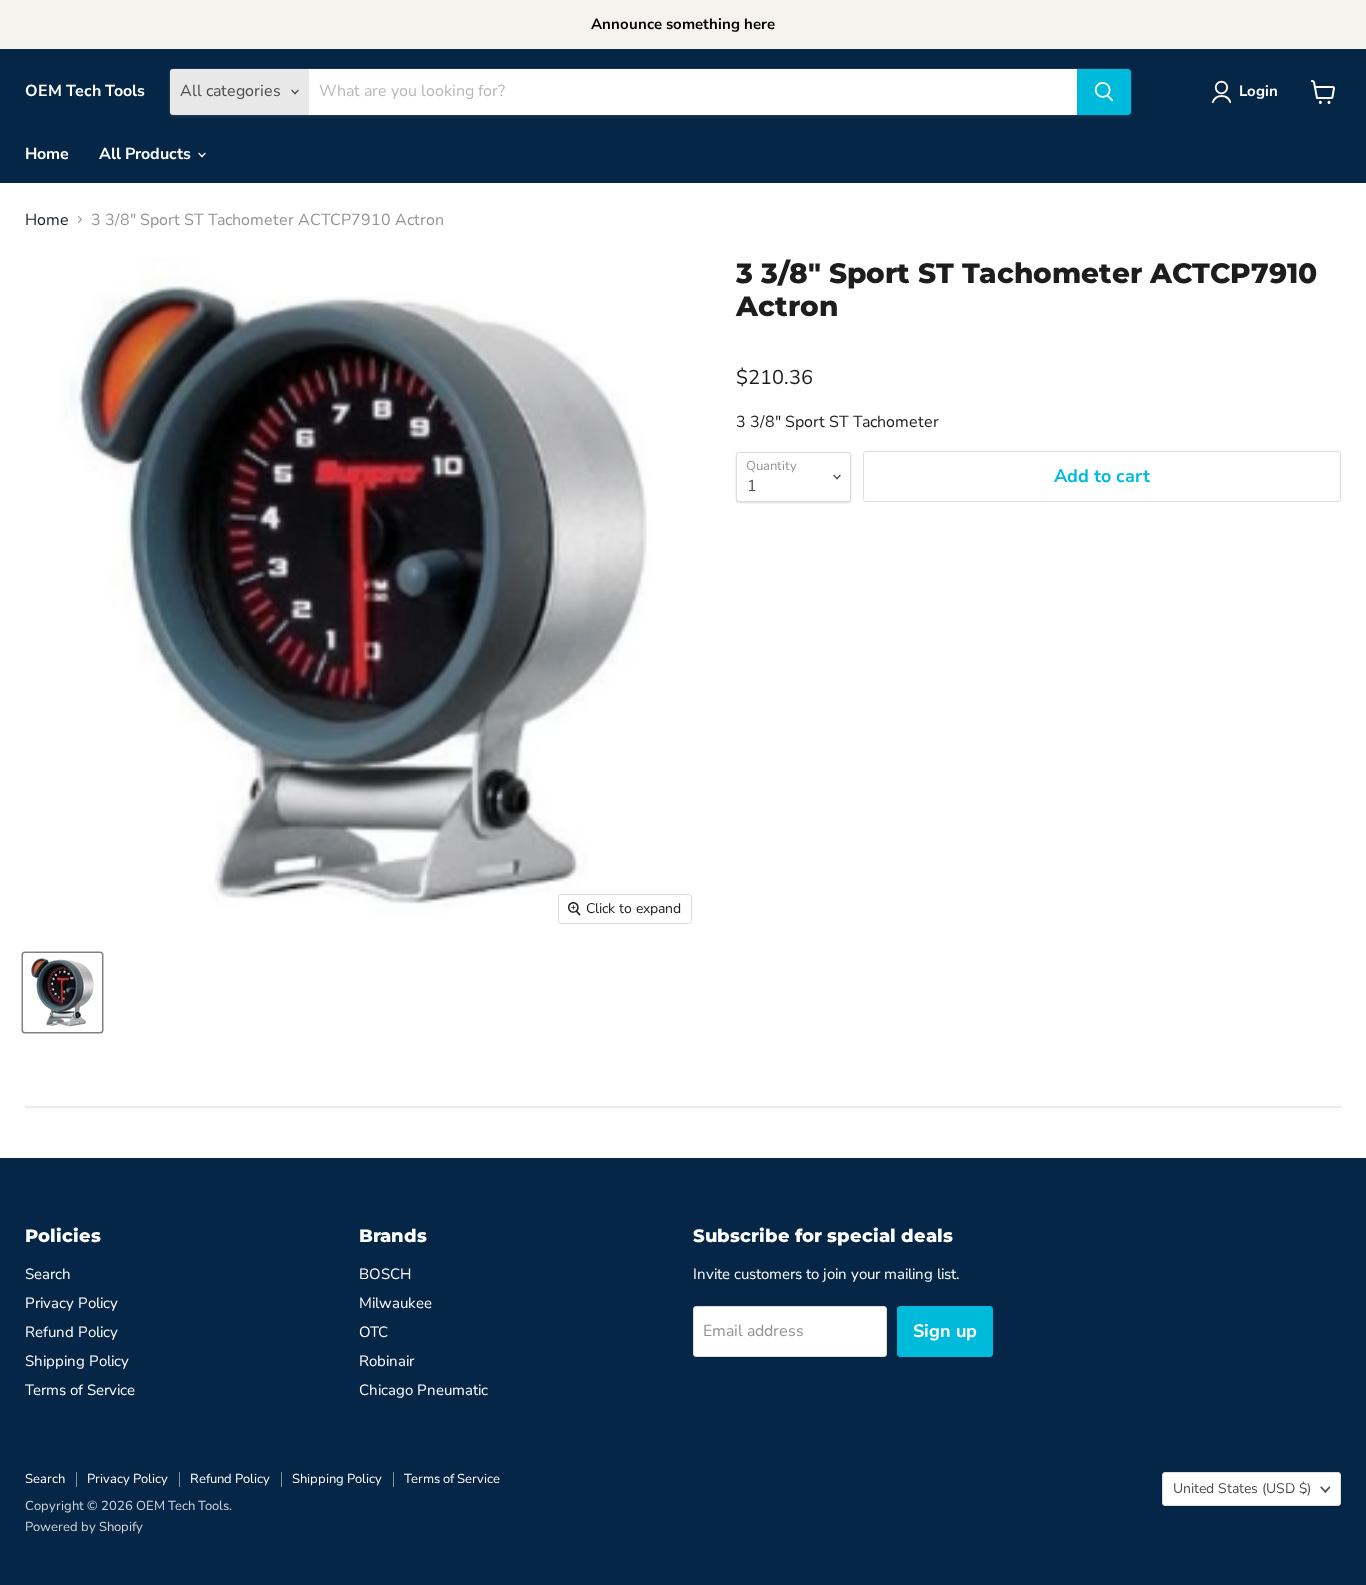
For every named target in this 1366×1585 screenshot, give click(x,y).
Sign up (945, 1331)
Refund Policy (71, 1332)
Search (48, 1274)
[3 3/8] (62, 992)
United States (1242, 1488)
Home (47, 154)
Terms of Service (80, 1390)
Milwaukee (395, 1303)
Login (1258, 91)
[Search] (1104, 92)
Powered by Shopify (84, 1527)
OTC (373, 1332)
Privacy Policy (71, 1303)
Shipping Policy (77, 1361)
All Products (147, 154)
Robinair (386, 1361)
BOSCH (385, 1274)
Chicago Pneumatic (423, 1390)
